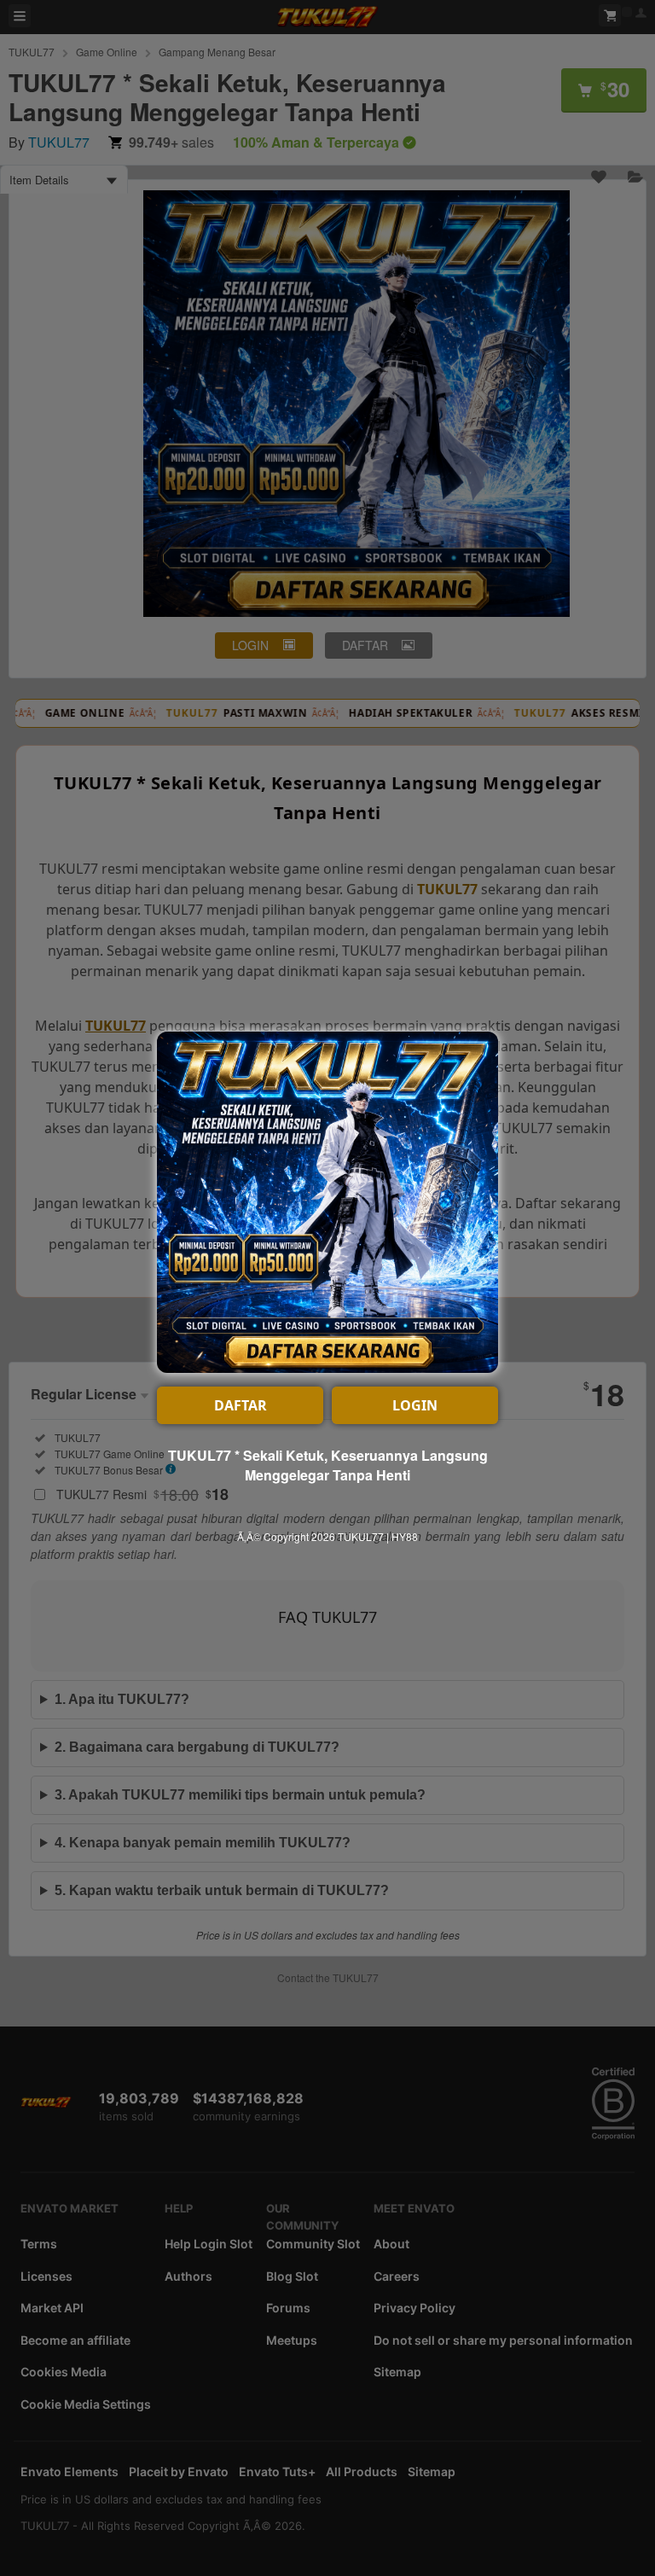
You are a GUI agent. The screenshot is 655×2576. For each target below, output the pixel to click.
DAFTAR (241, 1405)
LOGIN (415, 1405)
